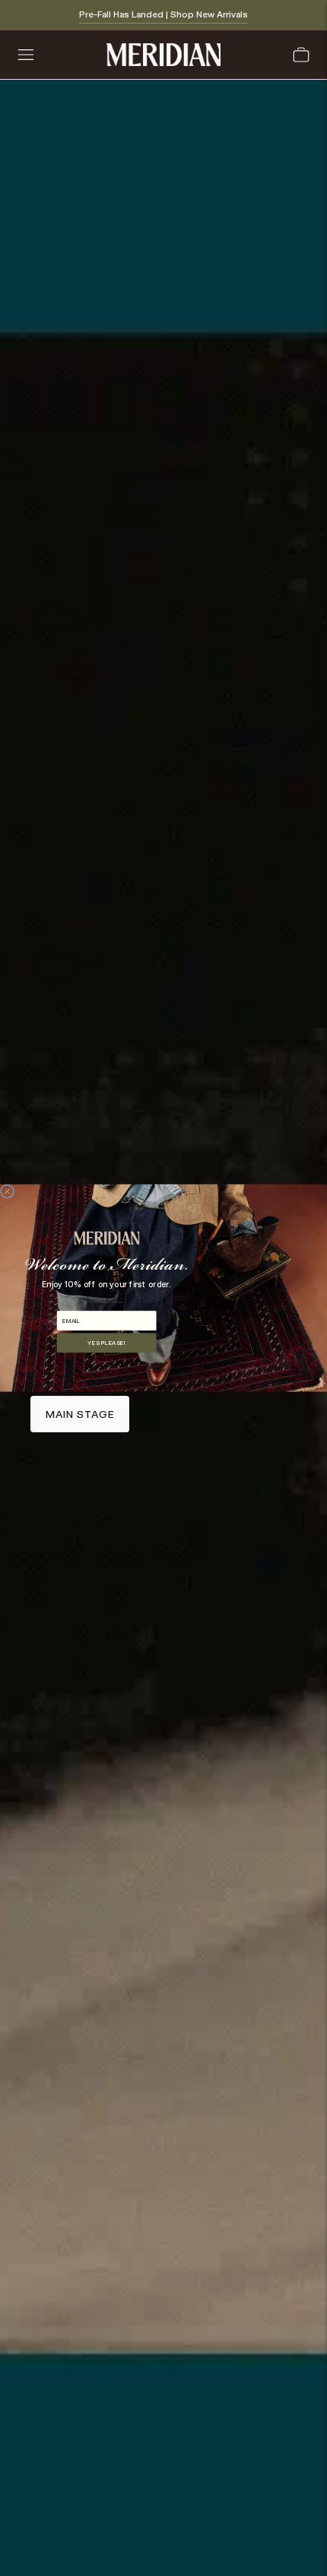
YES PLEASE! (106, 1342)
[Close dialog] (7, 1191)
